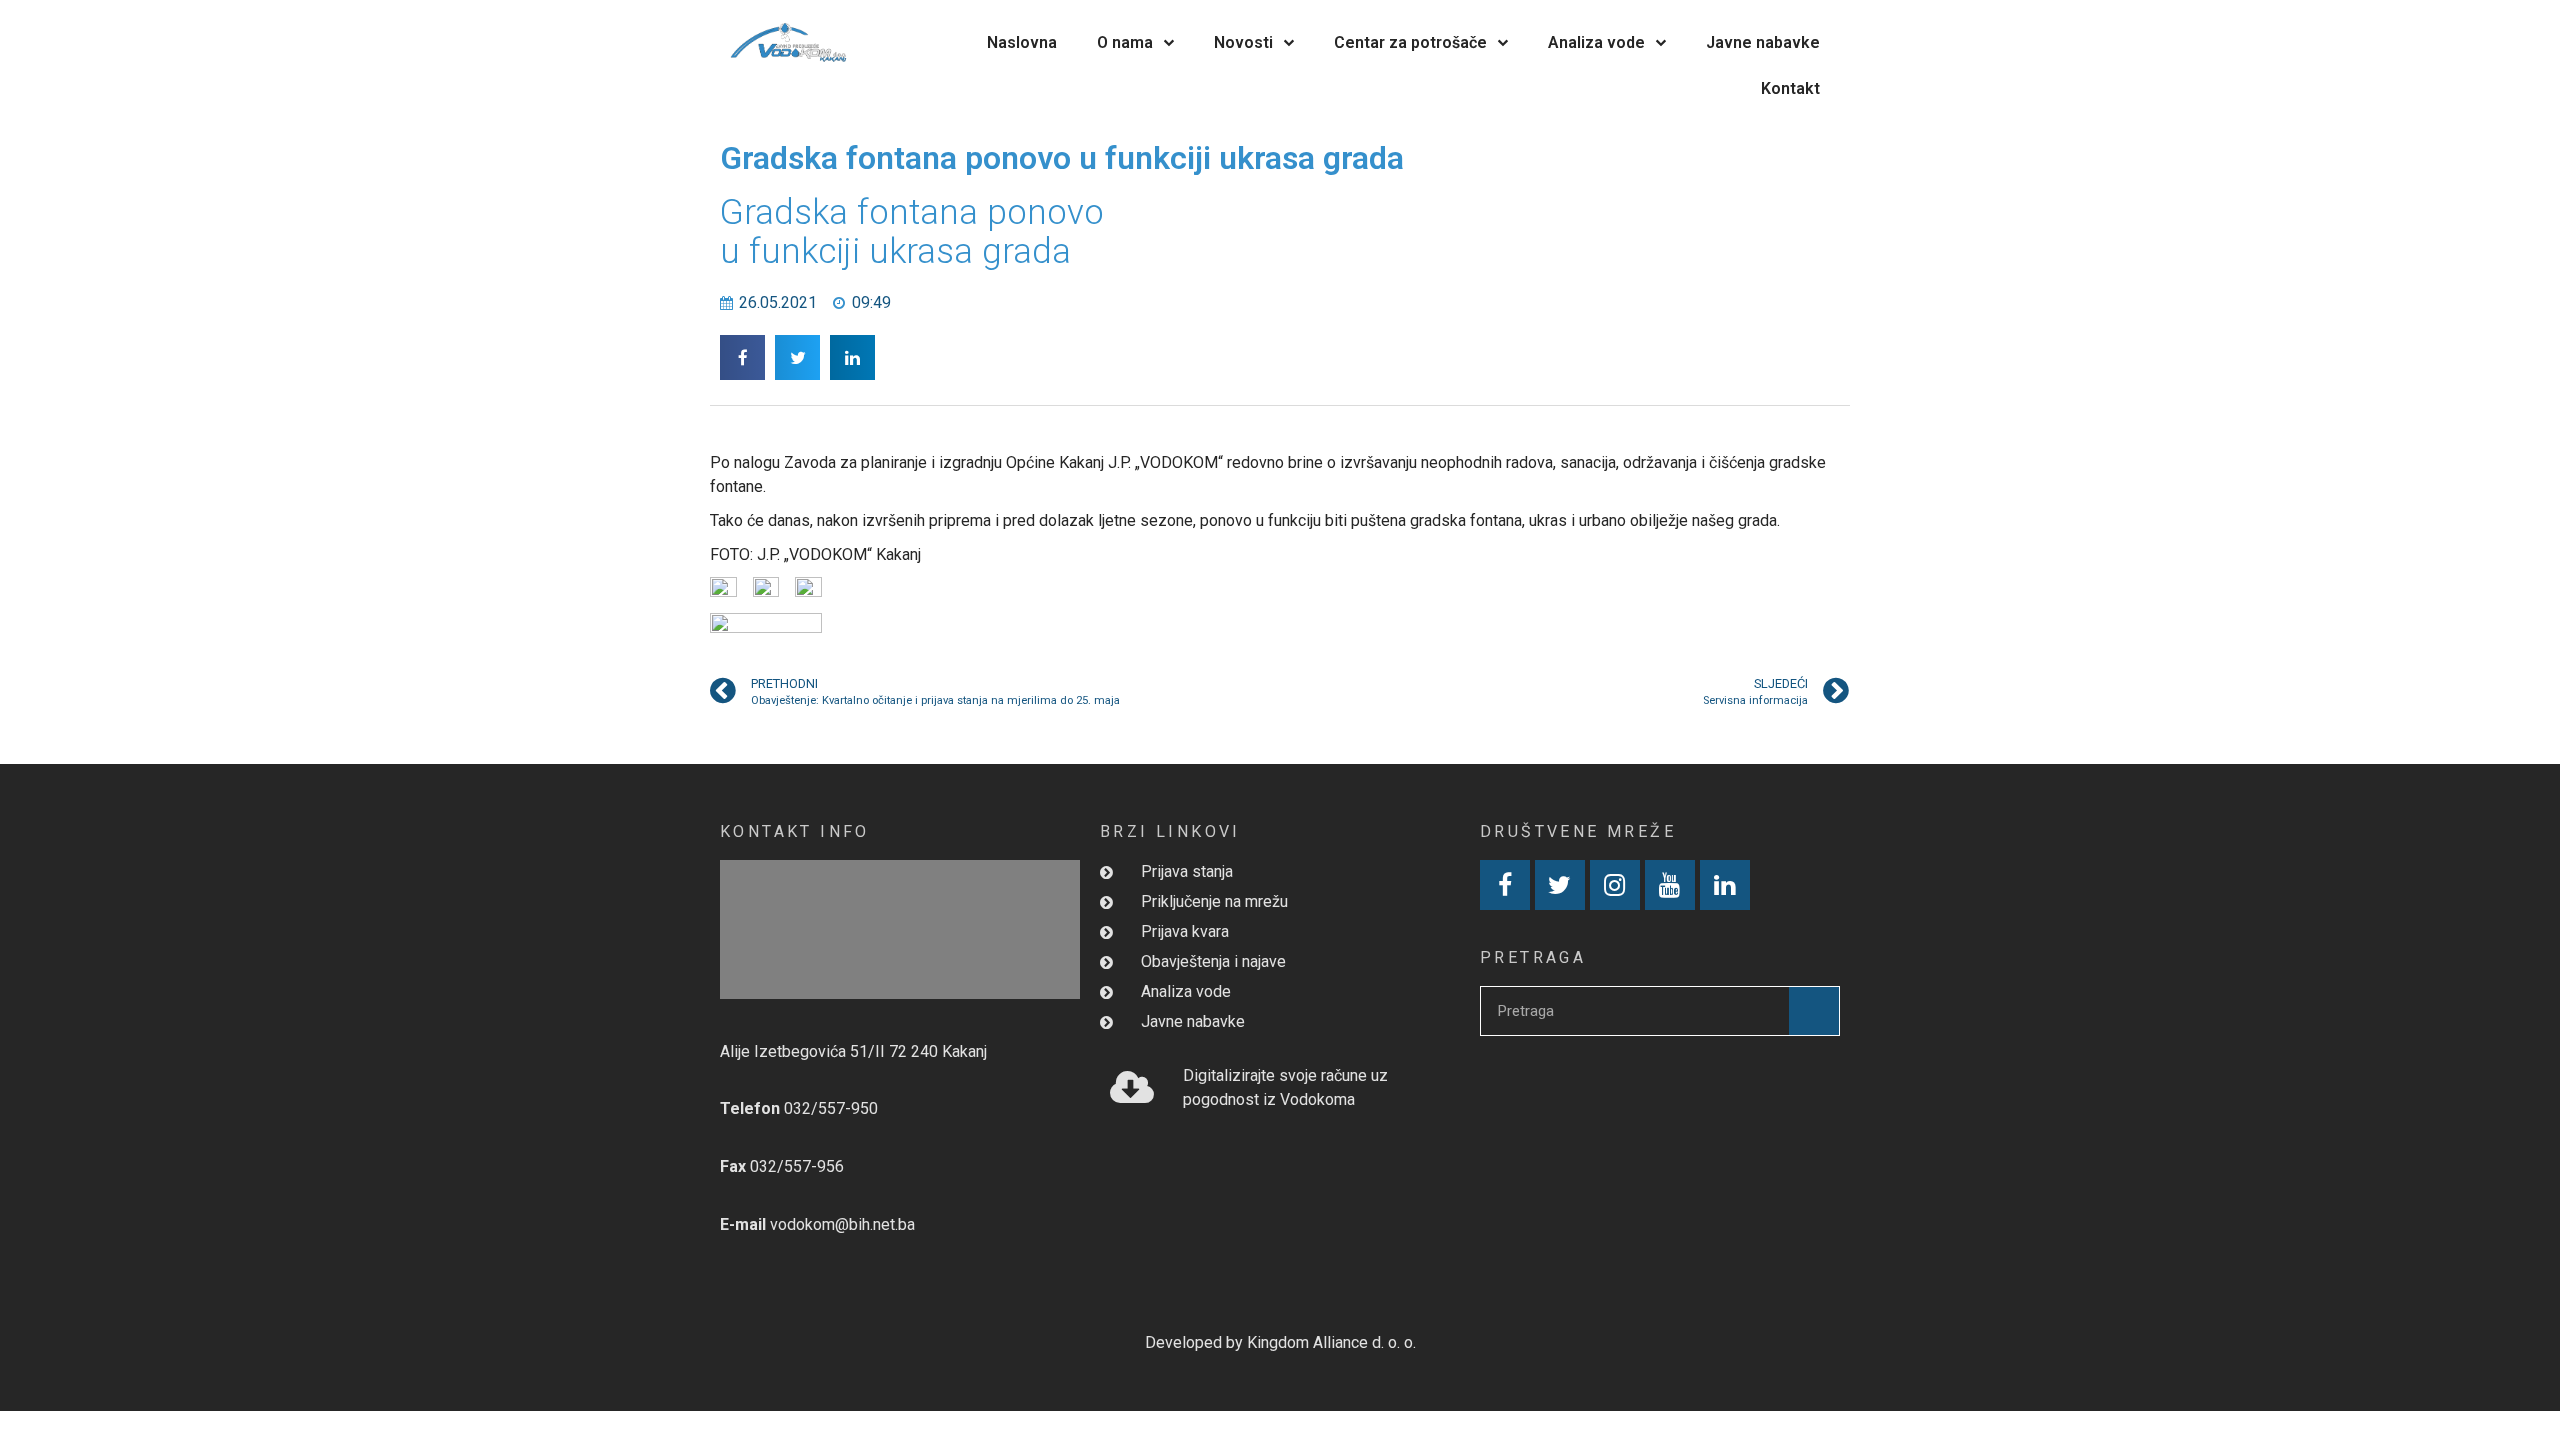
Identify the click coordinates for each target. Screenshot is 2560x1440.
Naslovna (1022, 42)
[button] (742, 357)
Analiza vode (1596, 42)
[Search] (1814, 1011)
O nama (1125, 42)
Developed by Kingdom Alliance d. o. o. (1280, 1342)
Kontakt (1790, 88)
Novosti (1243, 42)
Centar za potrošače (1410, 42)
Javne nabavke (1763, 42)
